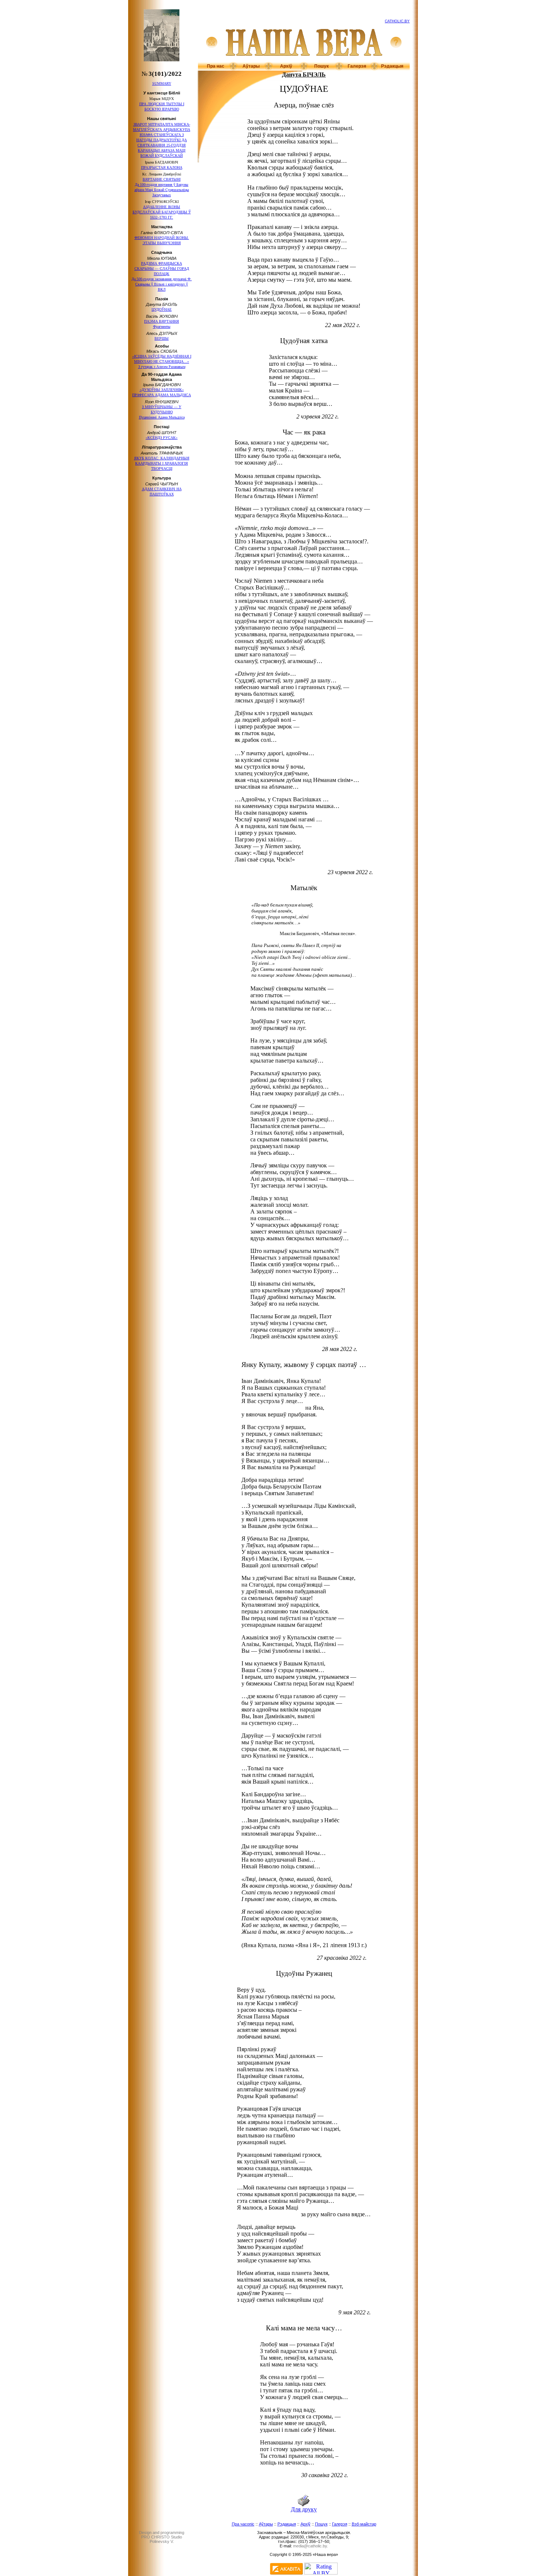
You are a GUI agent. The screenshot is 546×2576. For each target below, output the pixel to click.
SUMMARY (162, 83)
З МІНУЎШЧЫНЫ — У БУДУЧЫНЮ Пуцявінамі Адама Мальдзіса (162, 412)
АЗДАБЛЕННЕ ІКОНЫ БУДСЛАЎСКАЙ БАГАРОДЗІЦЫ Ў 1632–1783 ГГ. (162, 212)
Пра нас (216, 66)
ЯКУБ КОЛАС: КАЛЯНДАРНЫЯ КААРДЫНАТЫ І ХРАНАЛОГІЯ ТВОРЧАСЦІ (162, 463)
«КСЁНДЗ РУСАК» (162, 438)
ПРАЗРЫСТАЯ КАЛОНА (162, 167)
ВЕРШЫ (162, 338)
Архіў (286, 66)
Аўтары (251, 66)
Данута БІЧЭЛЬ (304, 75)
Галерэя (357, 66)
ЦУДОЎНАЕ (162, 309)
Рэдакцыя (392, 66)
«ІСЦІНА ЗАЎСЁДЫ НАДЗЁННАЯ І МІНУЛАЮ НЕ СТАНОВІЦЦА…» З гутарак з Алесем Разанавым (162, 361)
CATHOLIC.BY (397, 21)
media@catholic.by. (311, 2546)
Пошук (321, 66)
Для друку (304, 2509)
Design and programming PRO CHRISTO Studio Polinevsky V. (162, 2537)
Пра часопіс (243, 2524)
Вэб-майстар (364, 2524)
